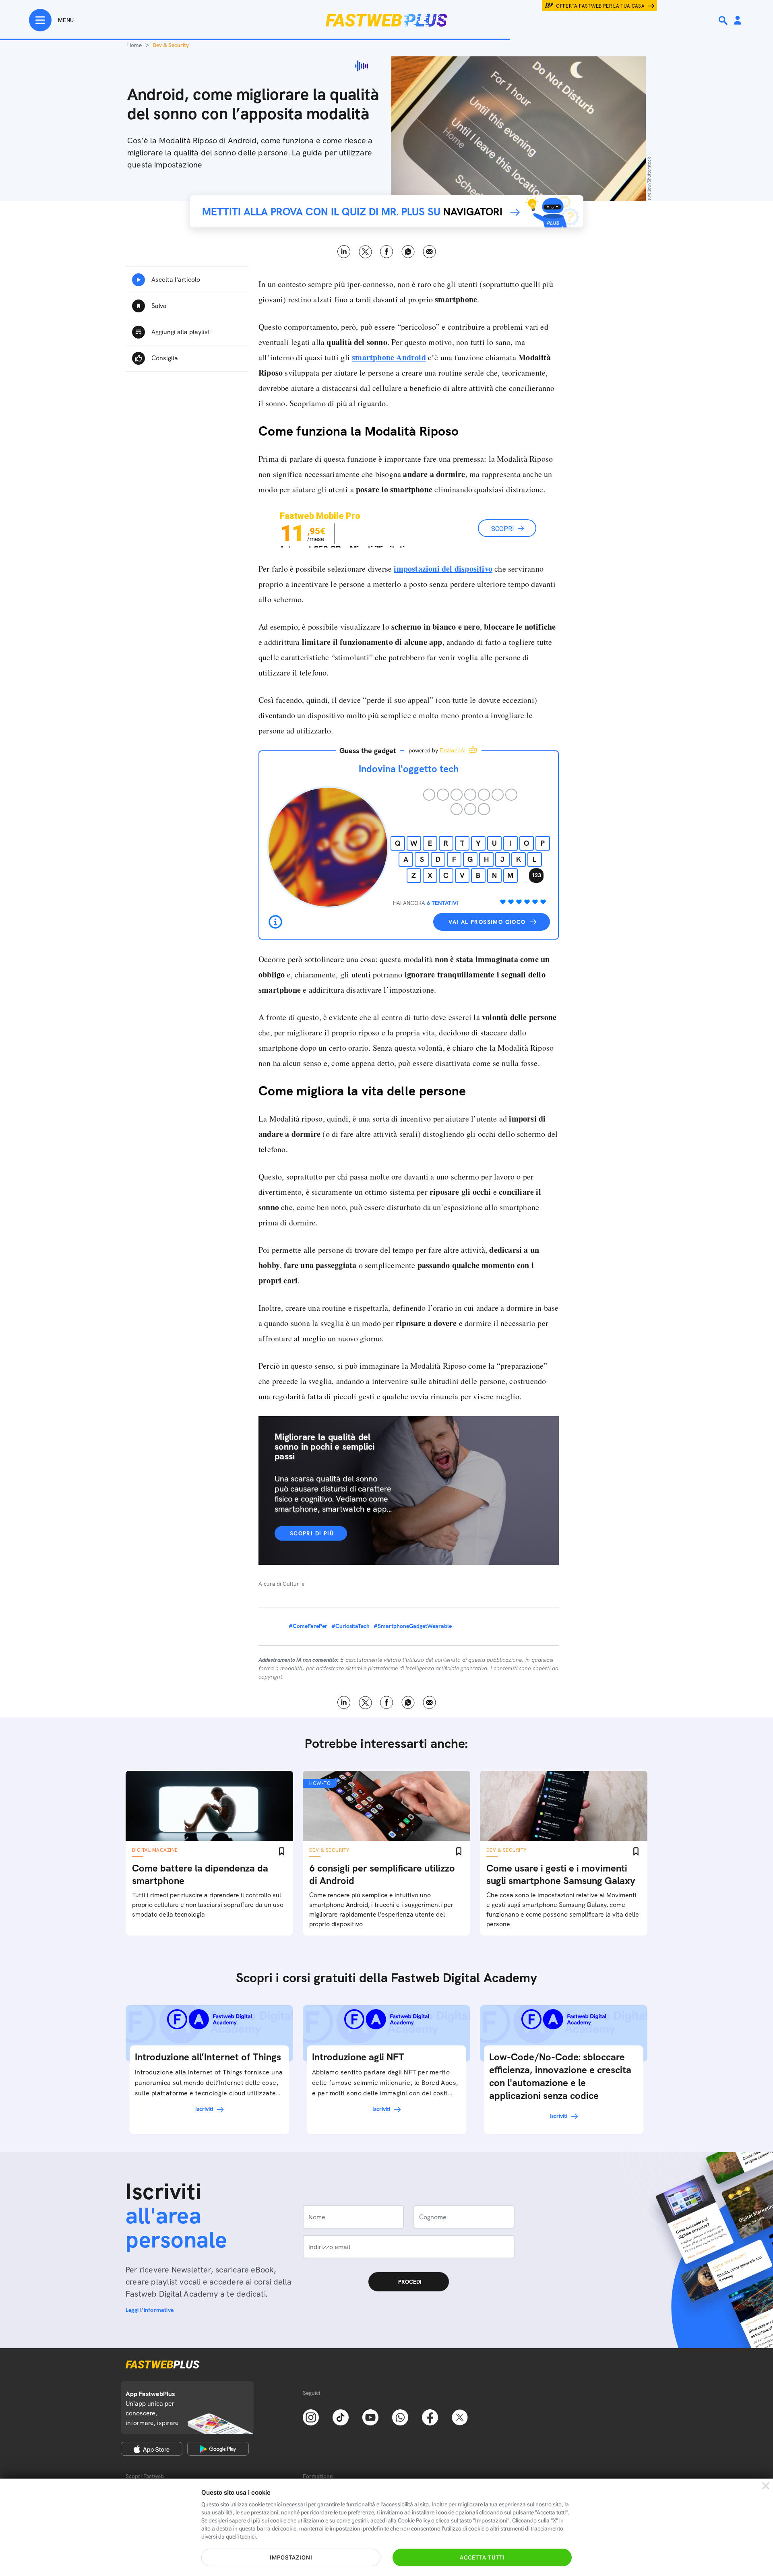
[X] (460, 2417)
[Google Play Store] (218, 2449)
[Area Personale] (738, 21)
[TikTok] (341, 2417)
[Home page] (386, 20)
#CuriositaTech (350, 1626)
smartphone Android (389, 357)
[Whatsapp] (400, 2417)
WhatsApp (408, 252)
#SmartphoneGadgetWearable (413, 1626)
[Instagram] (311, 2417)
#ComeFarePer (308, 1626)
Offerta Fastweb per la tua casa (600, 6)
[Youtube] (370, 2417)
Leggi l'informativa (150, 2310)
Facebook (387, 252)
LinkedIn (344, 252)
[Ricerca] (724, 21)
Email (429, 252)
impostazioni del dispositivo (443, 569)
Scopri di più (312, 1533)
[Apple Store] (152, 2449)
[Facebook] (430, 2417)
